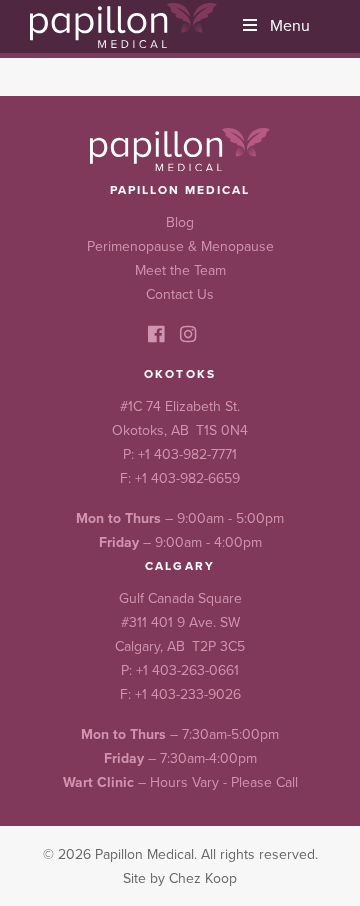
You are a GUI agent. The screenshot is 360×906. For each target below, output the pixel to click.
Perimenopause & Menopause (180, 246)
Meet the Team (180, 270)
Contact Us (180, 294)
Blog (180, 222)
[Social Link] (156, 334)
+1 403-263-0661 (187, 670)
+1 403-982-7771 (187, 454)
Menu (290, 25)
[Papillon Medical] (123, 25)
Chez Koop (203, 878)
